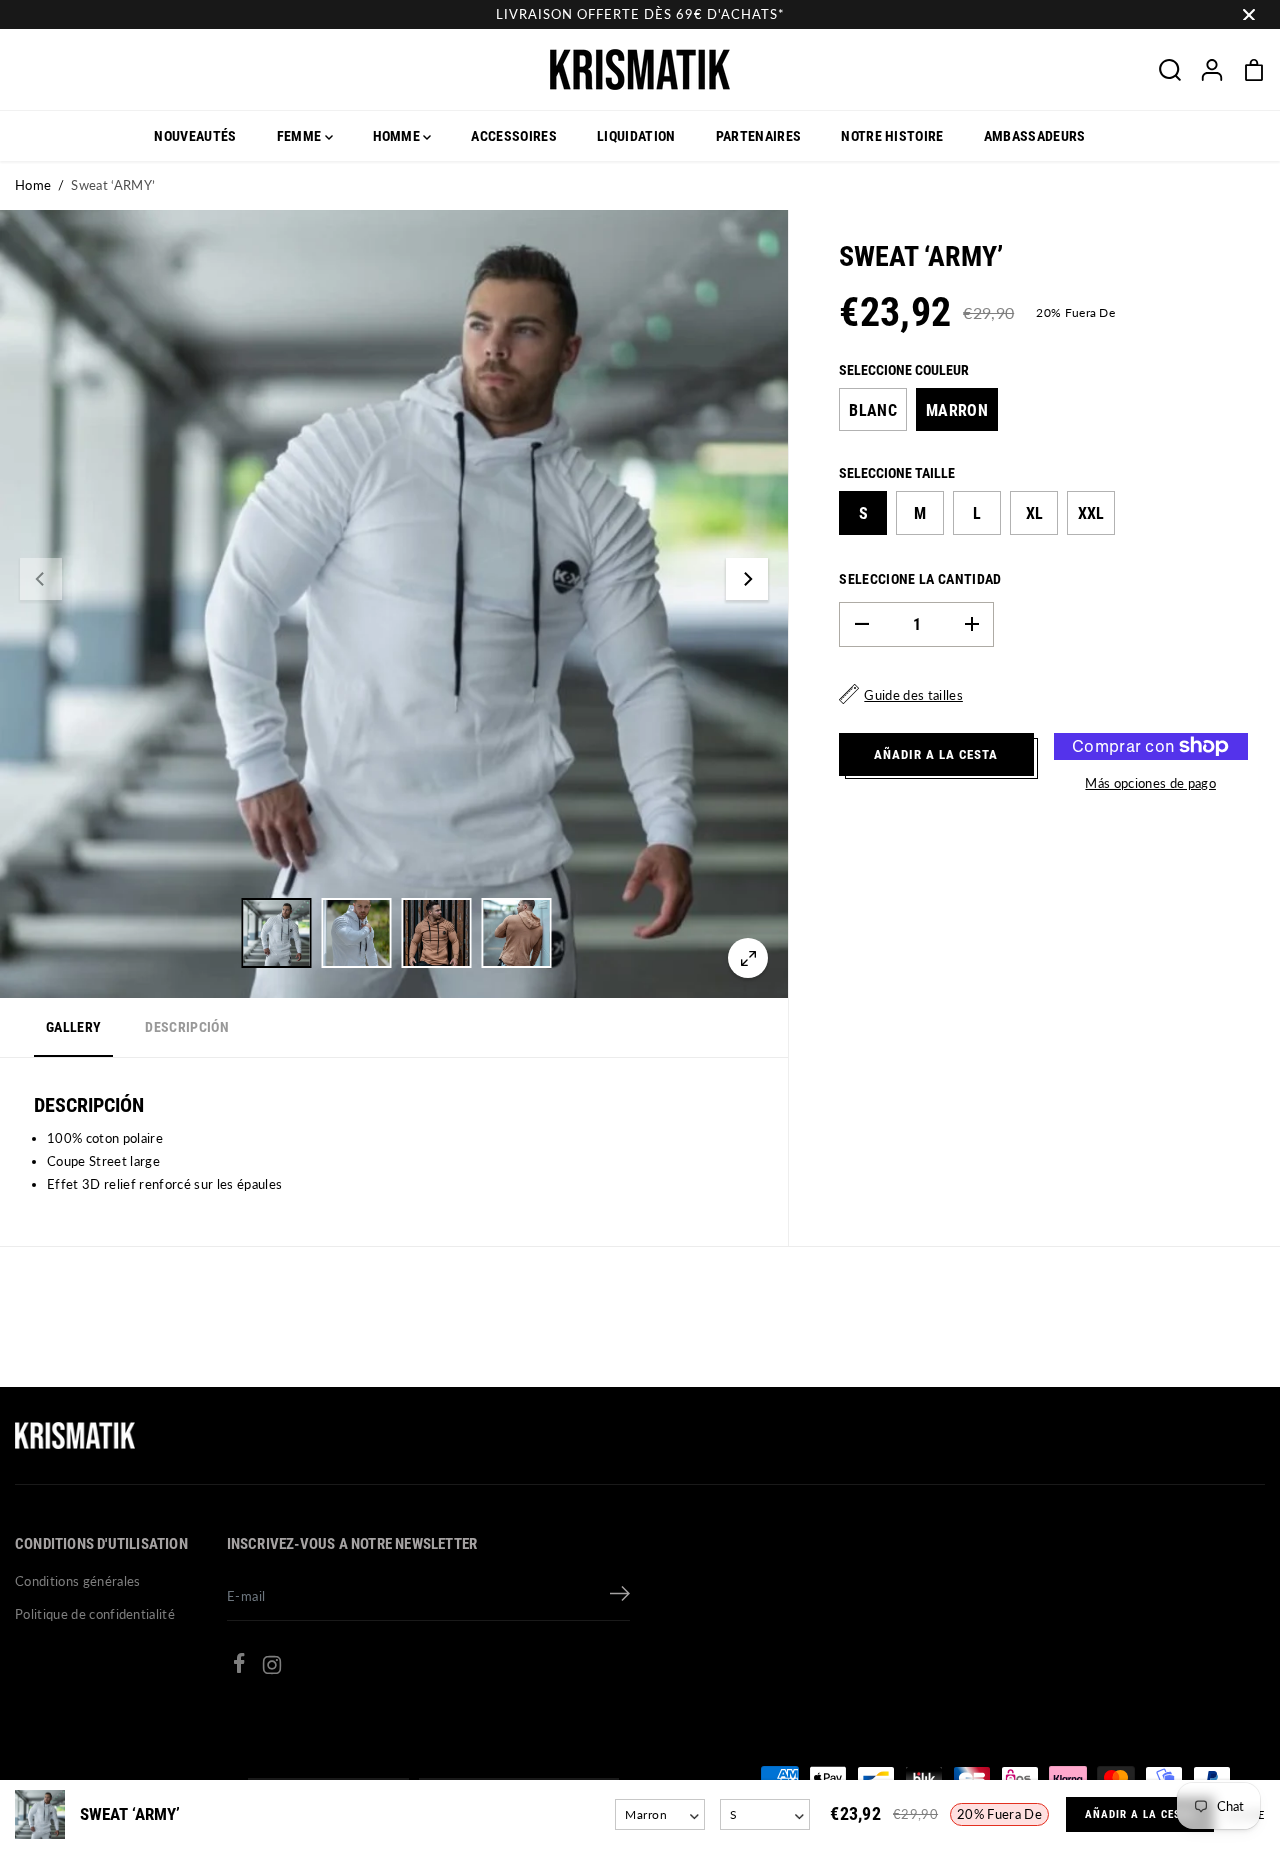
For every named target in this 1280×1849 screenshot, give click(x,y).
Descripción (187, 1027)
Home (33, 185)
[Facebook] (239, 1666)
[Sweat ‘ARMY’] (748, 958)
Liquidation (636, 136)
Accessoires (514, 136)
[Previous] (41, 579)
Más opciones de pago (1150, 782)
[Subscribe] (620, 1596)
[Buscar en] (1170, 70)
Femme (301, 136)
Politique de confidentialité (95, 1614)
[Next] (747, 579)
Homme (398, 136)
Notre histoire (892, 136)
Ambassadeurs (1035, 136)
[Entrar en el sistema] (1212, 70)
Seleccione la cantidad (920, 578)
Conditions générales (78, 1581)
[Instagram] (272, 1668)
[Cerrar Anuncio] (1249, 15)
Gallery (73, 1027)
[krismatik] (640, 69)
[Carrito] (1254, 70)
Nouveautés (195, 136)
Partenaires (759, 136)
